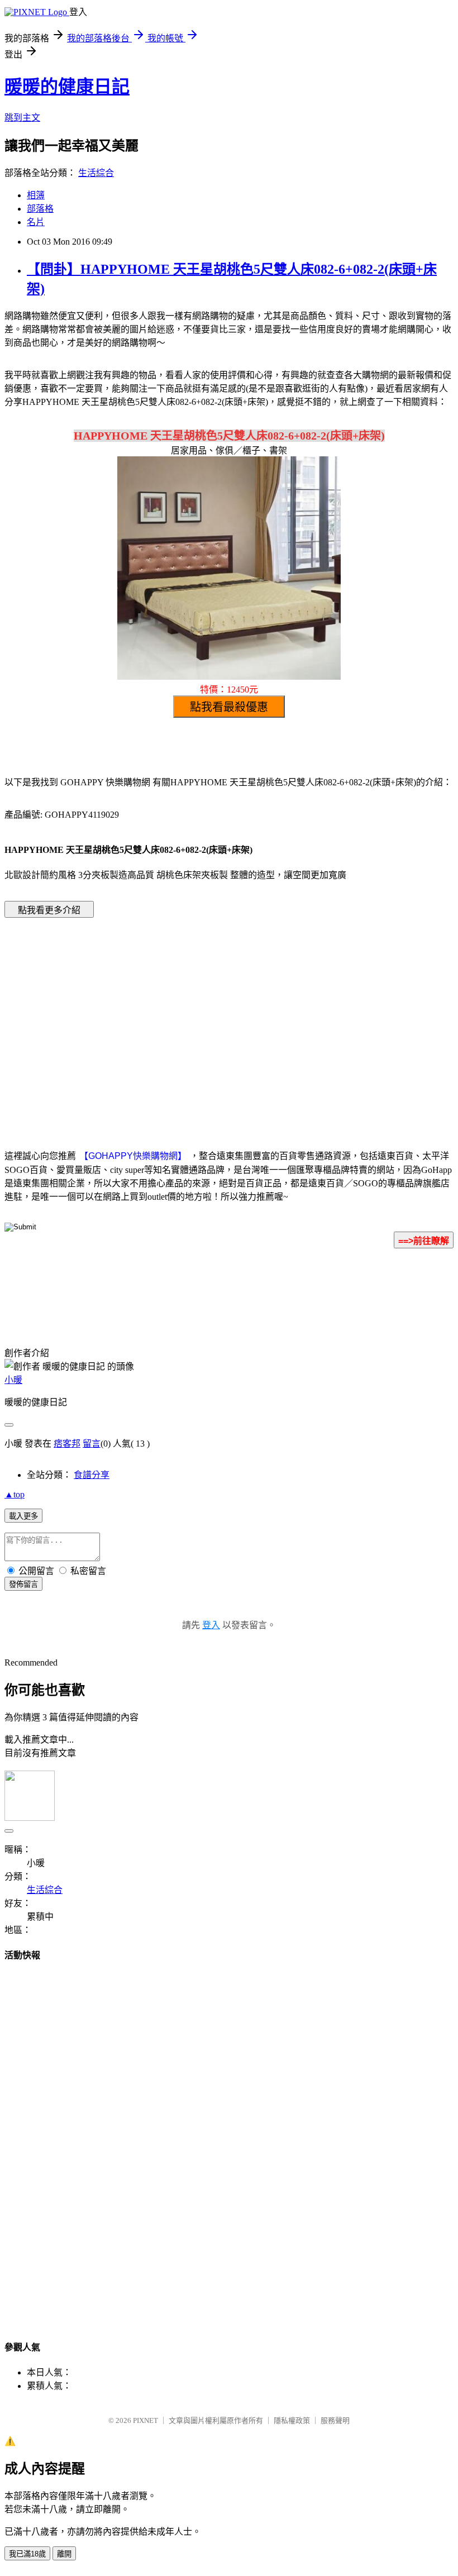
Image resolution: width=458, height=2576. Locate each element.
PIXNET (145, 2420)
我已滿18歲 (27, 2554)
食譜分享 (92, 1475)
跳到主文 (22, 118)
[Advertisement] (134, 1017)
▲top (15, 1494)
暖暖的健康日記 (67, 87)
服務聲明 (335, 2420)
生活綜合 (96, 173)
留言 (92, 1444)
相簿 (36, 195)
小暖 (13, 1380)
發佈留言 (23, 1584)
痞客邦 (67, 1444)
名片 (36, 222)
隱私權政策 (292, 2420)
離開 (64, 2554)
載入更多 (23, 1516)
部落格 (40, 209)
